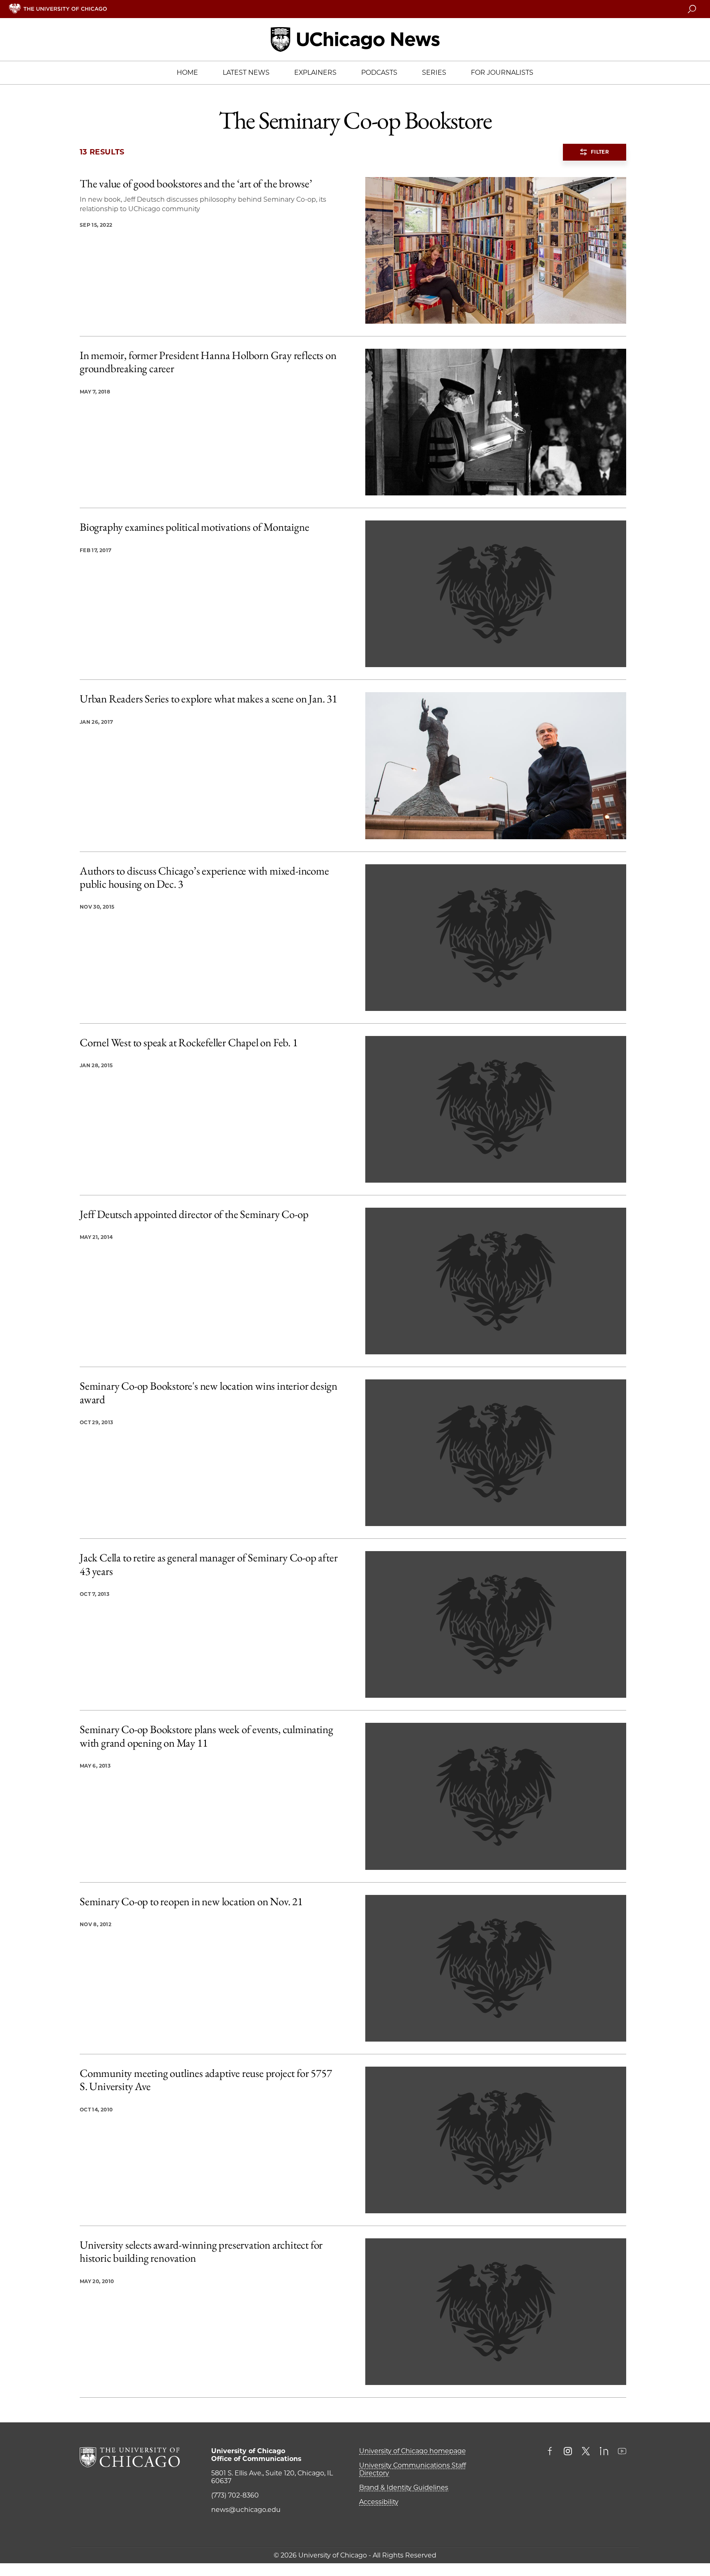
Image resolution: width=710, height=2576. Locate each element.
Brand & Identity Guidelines (404, 2487)
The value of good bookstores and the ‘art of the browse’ (196, 184)
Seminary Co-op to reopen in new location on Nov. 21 (191, 1901)
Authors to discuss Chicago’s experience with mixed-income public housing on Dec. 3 (204, 878)
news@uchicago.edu (246, 2510)
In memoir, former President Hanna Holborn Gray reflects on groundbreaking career (208, 362)
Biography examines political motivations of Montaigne (194, 527)
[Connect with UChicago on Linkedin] (604, 2452)
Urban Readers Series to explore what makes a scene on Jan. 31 (209, 699)
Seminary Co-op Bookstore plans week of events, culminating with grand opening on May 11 (206, 1736)
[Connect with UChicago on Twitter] (586, 2452)
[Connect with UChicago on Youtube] (622, 2452)
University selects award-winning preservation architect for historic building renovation (201, 2252)
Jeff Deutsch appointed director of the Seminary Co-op (194, 1214)
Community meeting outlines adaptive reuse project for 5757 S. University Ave (206, 2080)
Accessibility (379, 2502)
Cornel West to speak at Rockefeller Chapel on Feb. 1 (189, 1043)
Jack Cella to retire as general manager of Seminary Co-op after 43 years (209, 1564)
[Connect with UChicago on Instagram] (568, 2452)
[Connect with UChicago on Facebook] (552, 2452)
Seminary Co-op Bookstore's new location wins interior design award (209, 1393)
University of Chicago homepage (413, 2451)
